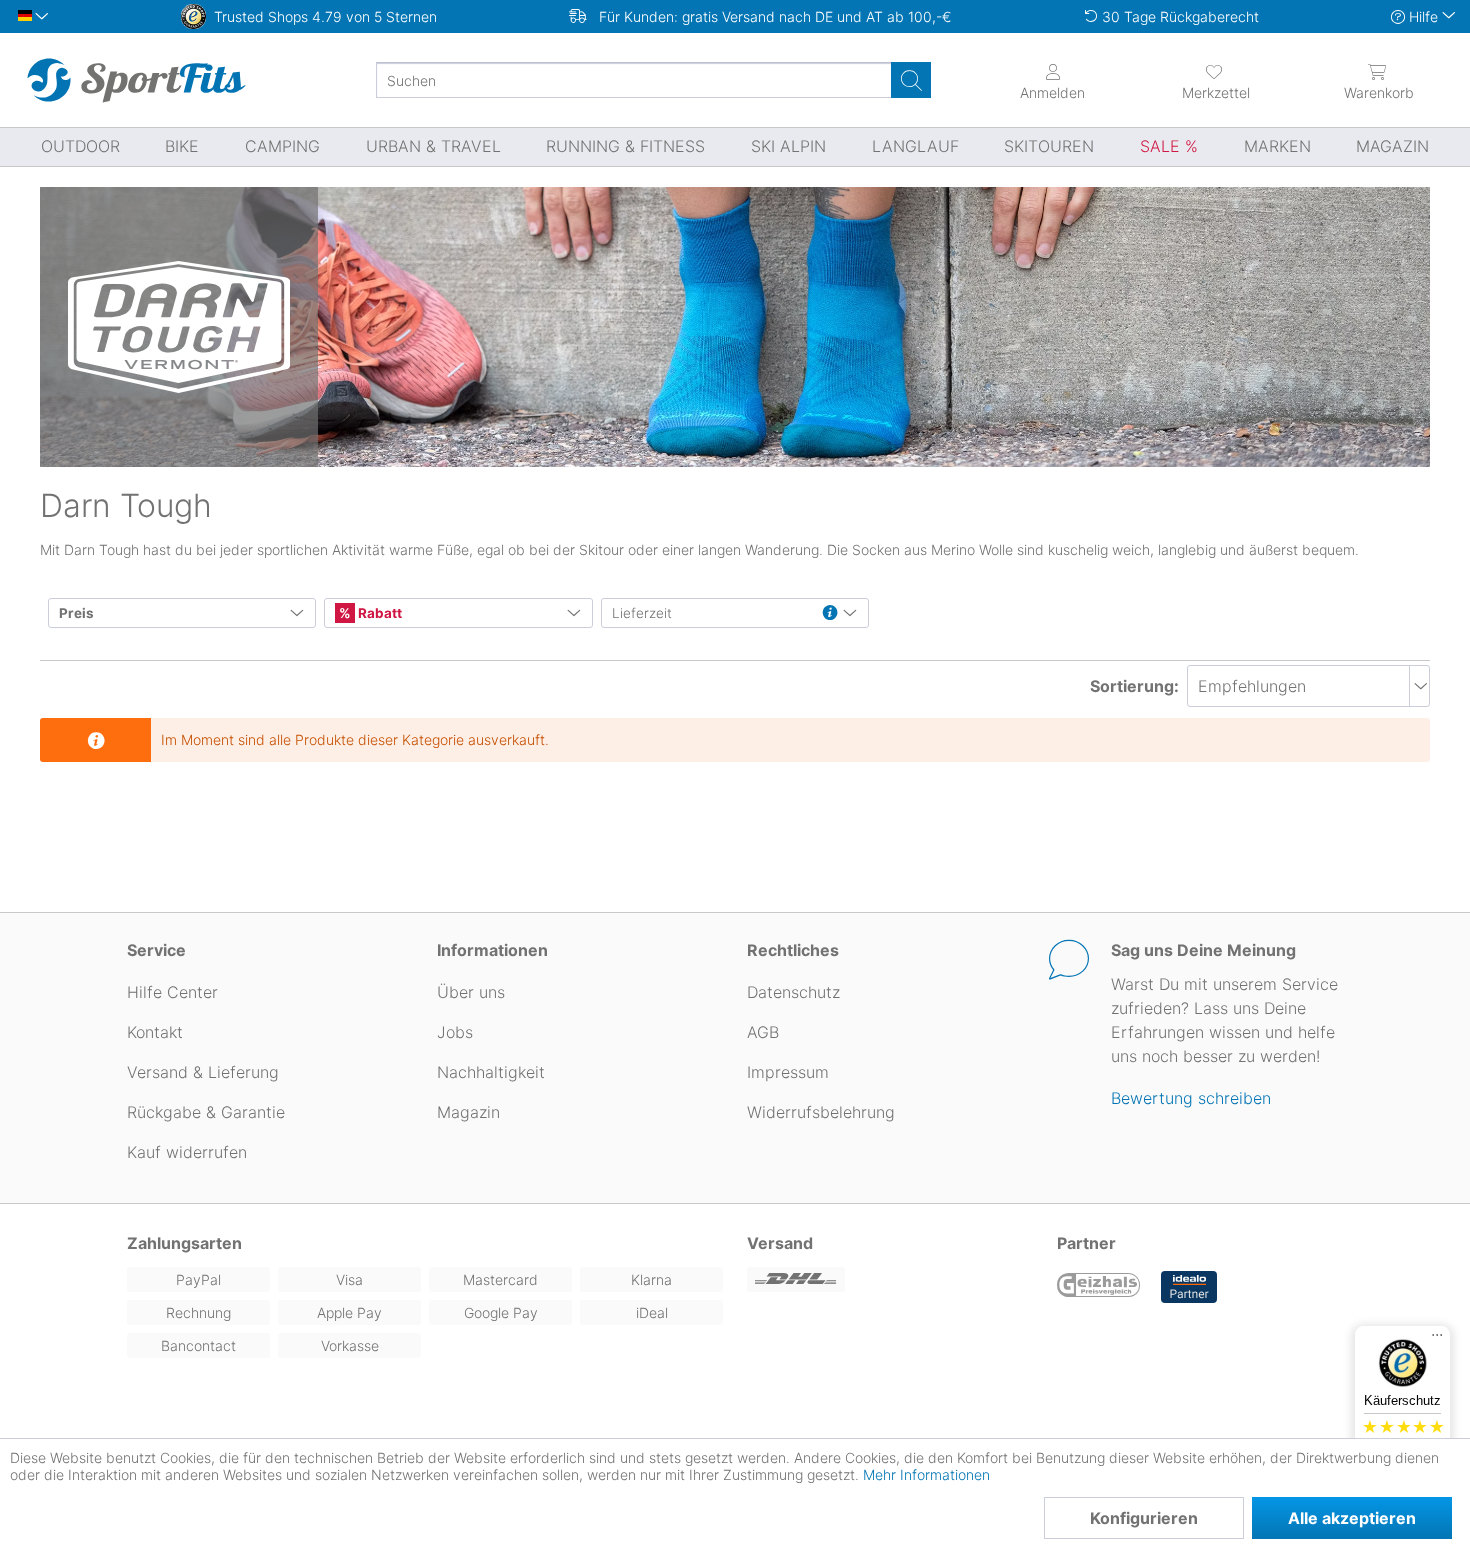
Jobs (455, 1032)
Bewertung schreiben (1191, 1098)
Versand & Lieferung (203, 1072)
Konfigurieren (1144, 1518)
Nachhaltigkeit (491, 1072)
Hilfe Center (172, 992)
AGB (763, 1032)
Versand (780, 1243)
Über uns (471, 992)
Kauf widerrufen (187, 1152)
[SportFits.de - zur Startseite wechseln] (136, 80)
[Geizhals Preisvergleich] (1099, 1287)
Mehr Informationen (926, 1474)
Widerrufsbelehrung (821, 1112)
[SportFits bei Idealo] (1189, 1287)
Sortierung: (1134, 686)
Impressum (788, 1072)
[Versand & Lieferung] (890, 1279)
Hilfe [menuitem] (1423, 16)
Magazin (468, 1112)
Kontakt (155, 1032)
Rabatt (378, 613)
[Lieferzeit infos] (830, 614)
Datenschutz (793, 992)
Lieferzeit (642, 613)
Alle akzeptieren (1352, 1518)
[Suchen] (911, 80)
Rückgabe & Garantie (206, 1112)
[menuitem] (1215, 80)
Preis (76, 613)
